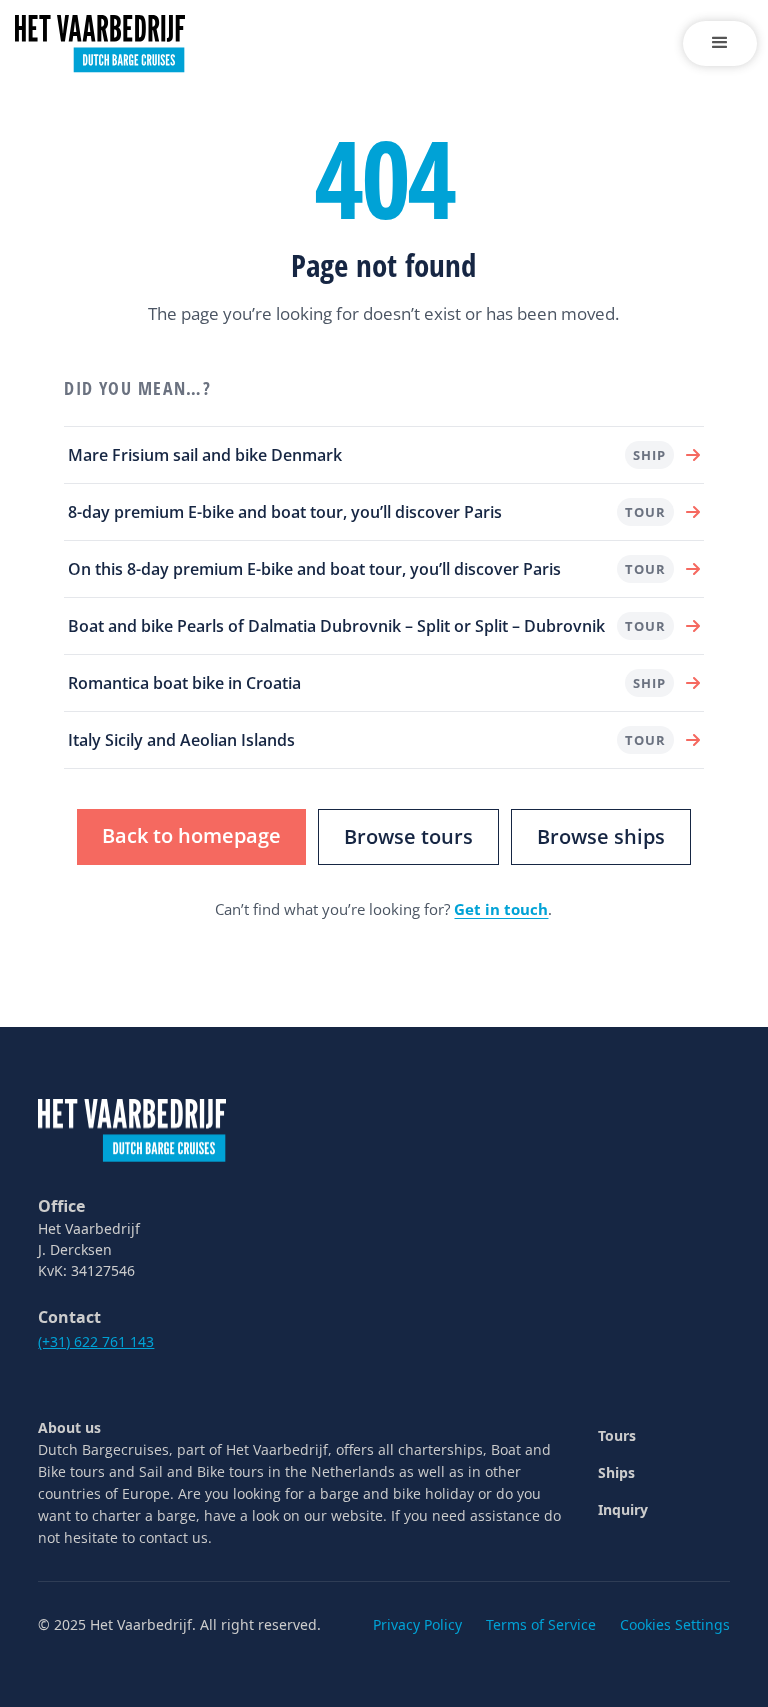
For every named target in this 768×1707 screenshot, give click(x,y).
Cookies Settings (675, 1624)
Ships (616, 1472)
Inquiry (623, 1509)
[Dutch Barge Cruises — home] (132, 1129)
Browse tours (408, 836)
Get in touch (501, 909)
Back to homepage (191, 835)
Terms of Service (541, 1624)
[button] (720, 43)
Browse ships (601, 836)
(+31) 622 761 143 (96, 1341)
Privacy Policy (417, 1624)
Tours (617, 1435)
